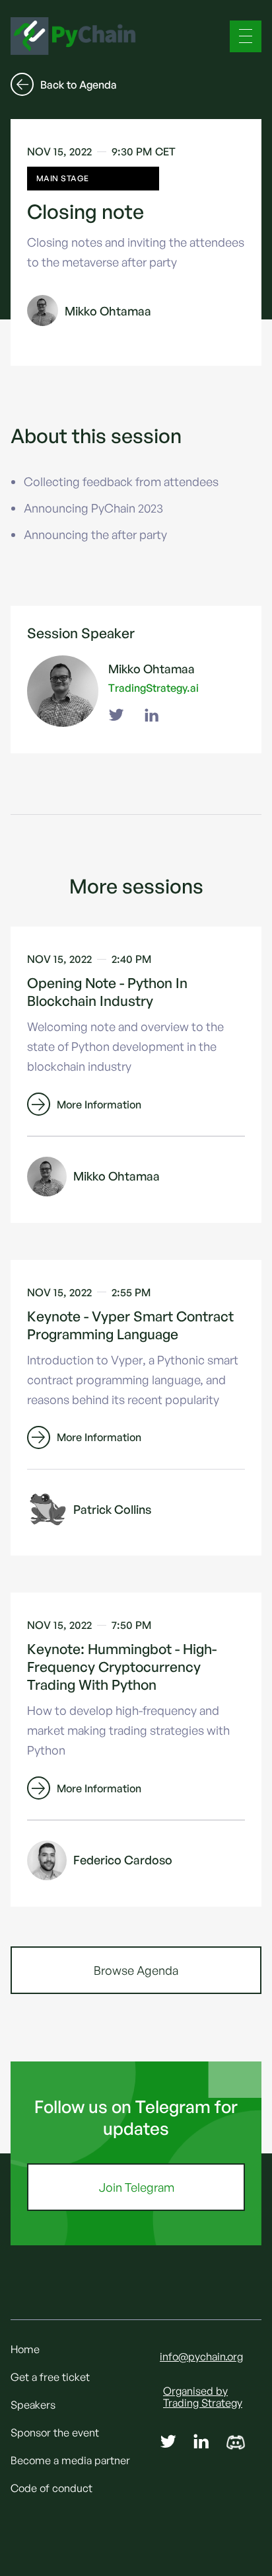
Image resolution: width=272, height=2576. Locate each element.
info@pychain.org (201, 2356)
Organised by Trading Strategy (203, 2397)
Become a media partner (70, 2460)
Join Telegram (136, 2187)
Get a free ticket (50, 2377)
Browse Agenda (136, 1970)
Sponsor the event (55, 2432)
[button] (246, 36)
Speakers (33, 2405)
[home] (73, 36)
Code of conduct (51, 2488)
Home (25, 2349)
